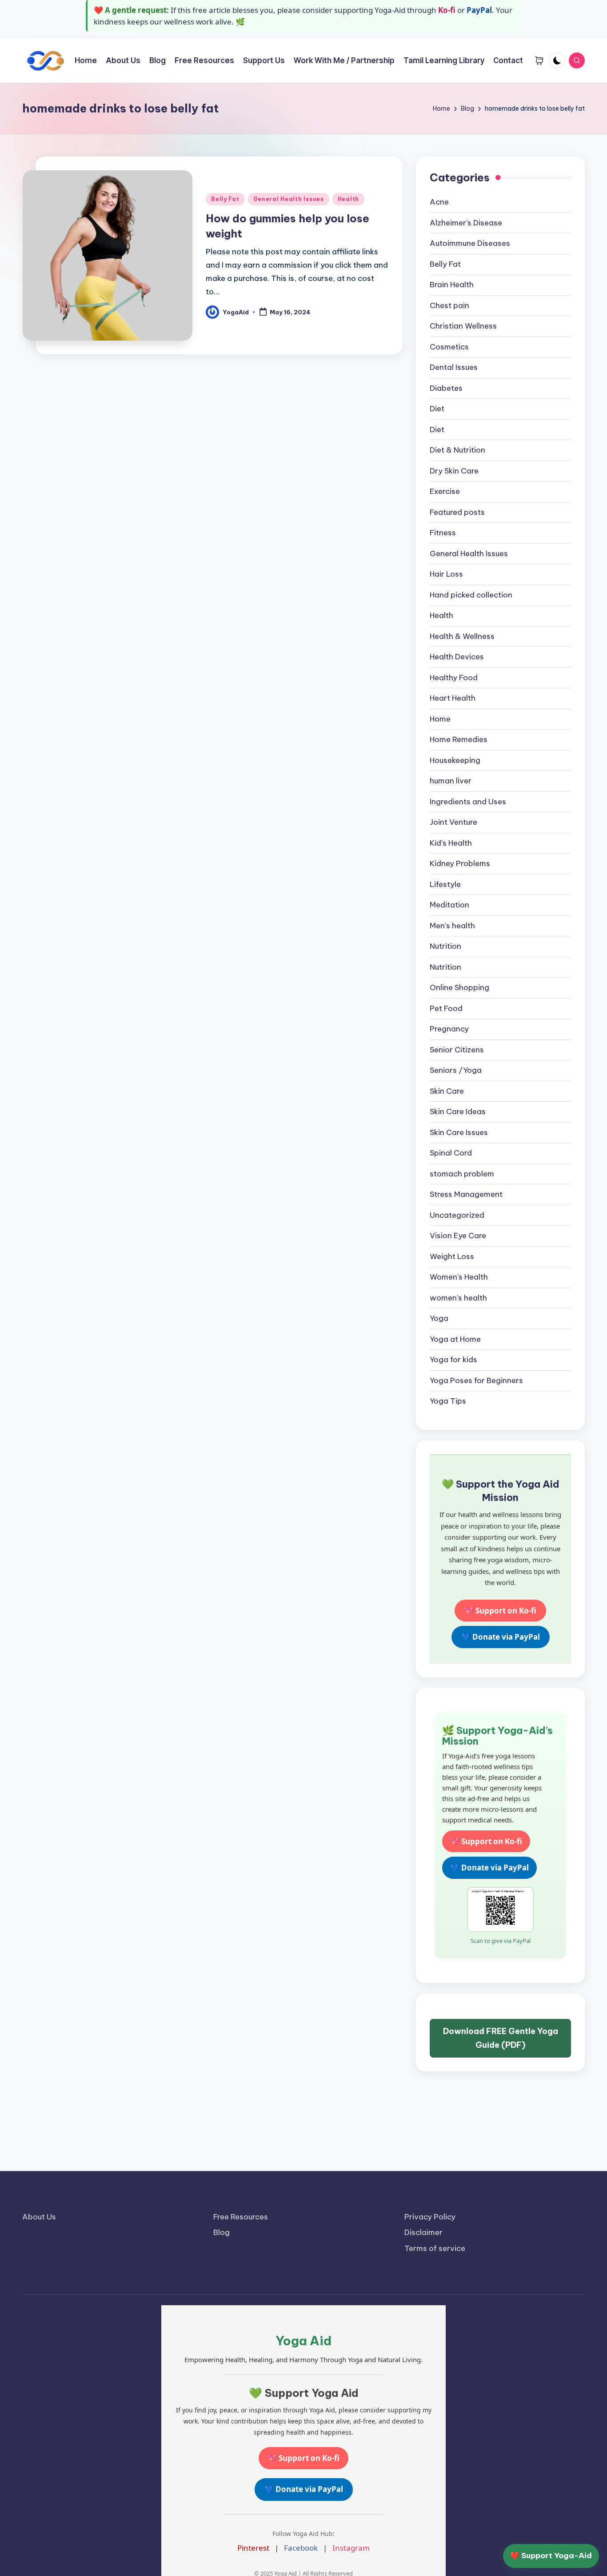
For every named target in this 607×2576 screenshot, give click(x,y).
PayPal (479, 10)
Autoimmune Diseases (470, 243)
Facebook (301, 2548)
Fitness (443, 533)
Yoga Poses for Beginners (476, 1380)
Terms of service (435, 2248)
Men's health (452, 926)
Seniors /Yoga (456, 1070)
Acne (439, 202)
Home (440, 719)
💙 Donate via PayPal (501, 1637)
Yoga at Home (455, 1339)
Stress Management (466, 1194)
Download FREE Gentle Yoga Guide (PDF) (501, 2038)
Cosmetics (449, 347)
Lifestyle (445, 884)
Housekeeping (455, 760)
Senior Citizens (457, 1050)
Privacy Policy (430, 2217)
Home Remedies (459, 739)
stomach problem (462, 1174)
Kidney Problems (460, 863)
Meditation (449, 905)
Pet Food (446, 1008)
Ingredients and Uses (468, 802)
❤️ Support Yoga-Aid (551, 2556)
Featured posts (457, 512)
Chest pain (449, 305)
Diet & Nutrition (457, 450)
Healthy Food (454, 678)
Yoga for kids (453, 1360)
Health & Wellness (462, 636)
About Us (39, 2217)
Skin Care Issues (459, 1132)
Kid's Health (451, 843)
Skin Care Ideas (458, 1111)
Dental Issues (454, 367)
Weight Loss (452, 1256)
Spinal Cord (451, 1153)
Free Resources (241, 2217)
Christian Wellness (463, 326)
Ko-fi (447, 10)
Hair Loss (446, 574)
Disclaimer (423, 2232)
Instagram (351, 2548)
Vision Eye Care (458, 1236)
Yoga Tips (448, 1401)
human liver (451, 781)
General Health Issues (289, 199)
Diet (437, 409)
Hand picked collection (471, 595)
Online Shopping (459, 987)
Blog (222, 2232)
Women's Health (459, 1277)
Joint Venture (453, 822)
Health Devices (457, 657)
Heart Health (453, 698)
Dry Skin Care (454, 471)
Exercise (445, 491)
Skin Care (447, 1091)
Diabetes (446, 388)
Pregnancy (449, 1029)
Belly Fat (225, 199)
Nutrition (445, 946)
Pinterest (253, 2548)
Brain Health (452, 285)
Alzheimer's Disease (466, 223)
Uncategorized (457, 1215)
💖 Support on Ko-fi (500, 1611)
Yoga (439, 1318)
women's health (458, 1298)
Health (348, 199)
